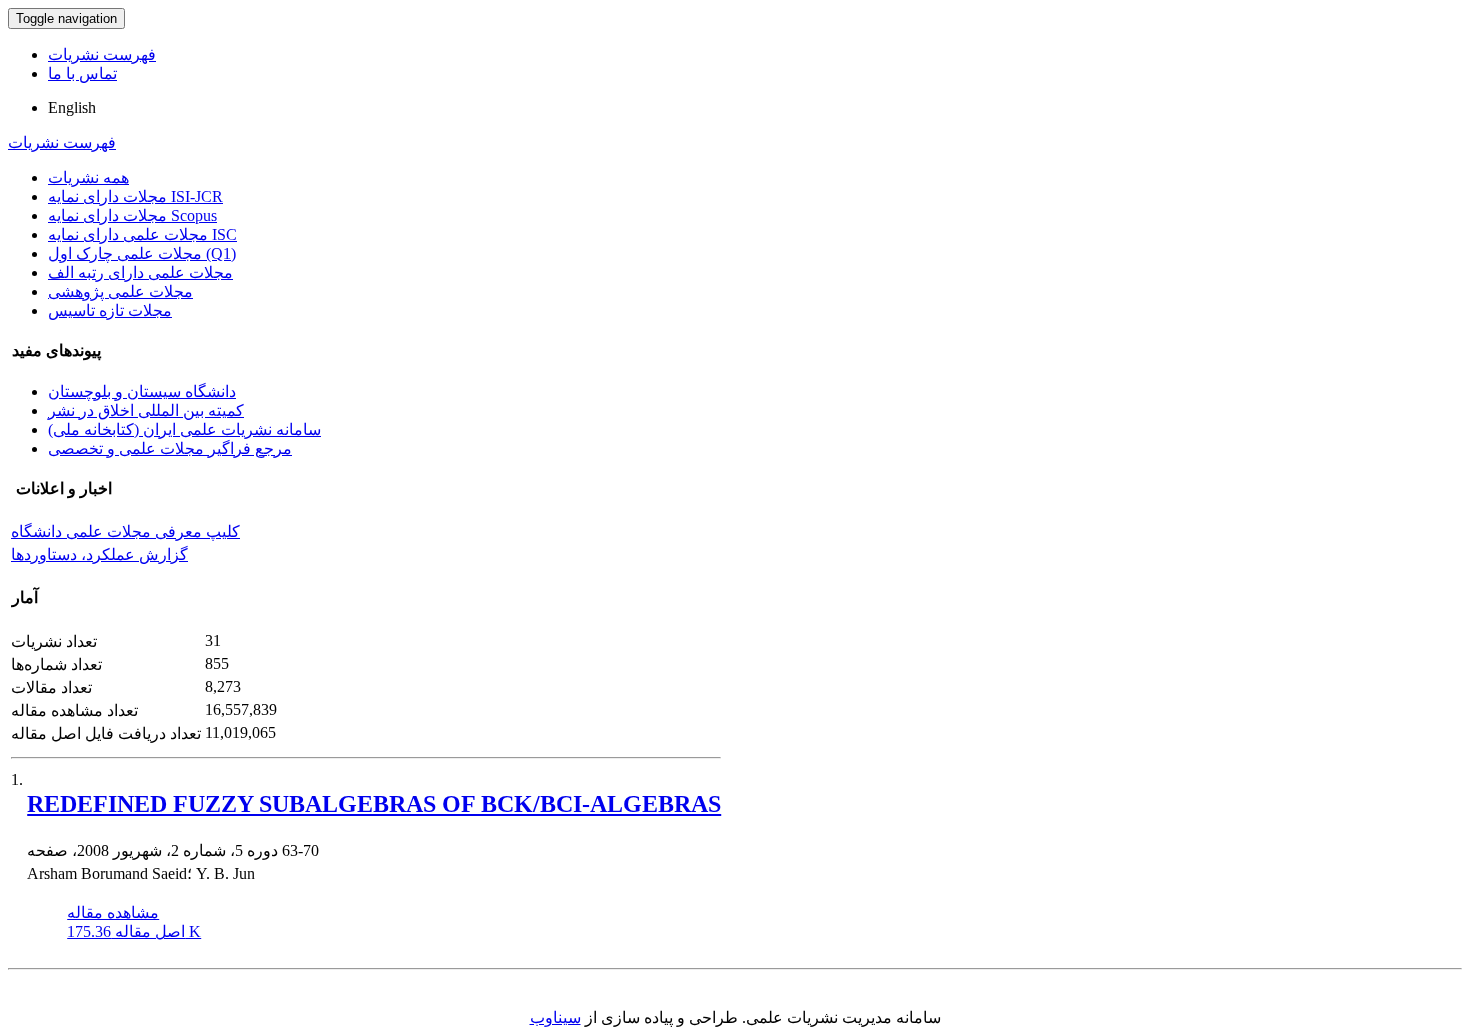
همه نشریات (88, 177)
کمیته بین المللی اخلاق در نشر (146, 410)
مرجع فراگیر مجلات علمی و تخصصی (170, 448)
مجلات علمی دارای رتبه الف (140, 272)
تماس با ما (82, 73)
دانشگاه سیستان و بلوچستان (142, 391)
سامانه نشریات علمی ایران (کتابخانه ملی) (184, 429)
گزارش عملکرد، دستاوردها (99, 554)
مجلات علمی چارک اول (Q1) (142, 253)
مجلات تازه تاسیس (110, 310)
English (72, 107)
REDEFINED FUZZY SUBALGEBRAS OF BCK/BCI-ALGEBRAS (374, 804)
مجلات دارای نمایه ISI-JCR (135, 196)
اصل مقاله (134, 931)
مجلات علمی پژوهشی (120, 291)
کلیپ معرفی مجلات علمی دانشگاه (125, 531)
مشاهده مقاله (113, 912)
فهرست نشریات (102, 54)
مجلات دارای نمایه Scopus (132, 215)
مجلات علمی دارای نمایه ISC (142, 234)
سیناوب (555, 1017)
